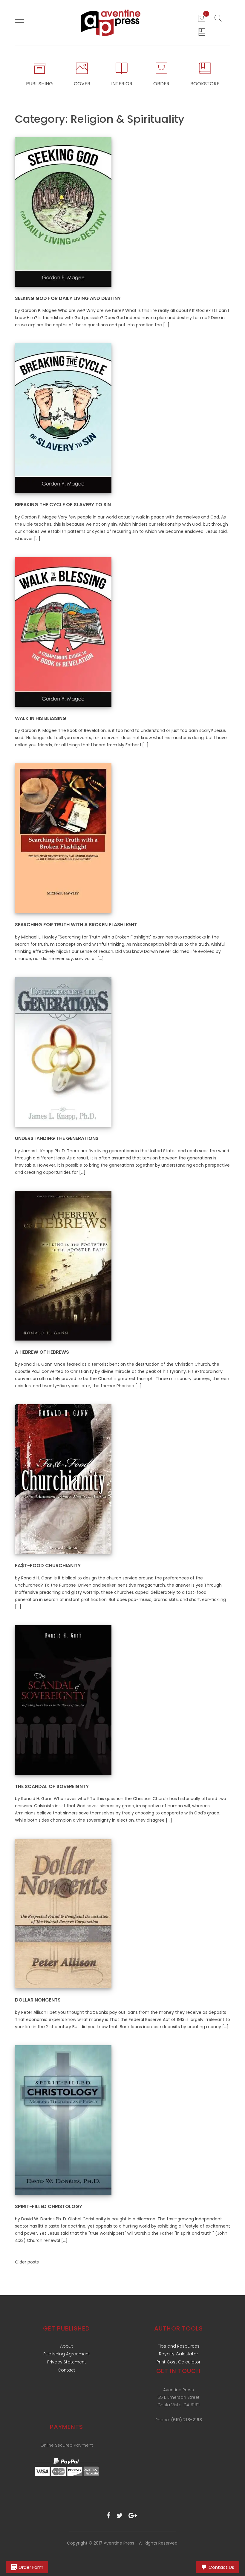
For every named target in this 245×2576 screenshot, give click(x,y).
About (66, 2346)
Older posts (27, 2262)
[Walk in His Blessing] (63, 632)
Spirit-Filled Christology (49, 2206)
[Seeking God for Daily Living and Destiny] (63, 211)
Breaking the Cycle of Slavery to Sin (63, 505)
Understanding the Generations (57, 1138)
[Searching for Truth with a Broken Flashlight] (63, 838)
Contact (66, 2370)
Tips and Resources (179, 2346)
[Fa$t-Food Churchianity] (63, 1479)
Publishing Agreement (67, 2354)
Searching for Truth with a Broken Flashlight (76, 925)
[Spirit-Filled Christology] (63, 2120)
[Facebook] (109, 2516)
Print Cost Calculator (179, 2362)
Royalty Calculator (179, 2354)
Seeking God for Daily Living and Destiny (68, 298)
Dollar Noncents (38, 2000)
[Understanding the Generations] (63, 1052)
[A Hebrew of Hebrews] (63, 1265)
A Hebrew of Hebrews (42, 1352)
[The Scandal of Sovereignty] (63, 1700)
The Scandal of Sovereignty (52, 1786)
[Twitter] (120, 2516)
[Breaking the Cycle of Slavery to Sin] (63, 418)
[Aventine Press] (111, 23)
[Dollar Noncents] (63, 1913)
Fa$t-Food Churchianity (48, 1566)
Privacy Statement (67, 2362)
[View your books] (202, 32)
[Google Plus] (133, 2516)
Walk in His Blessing (41, 718)
